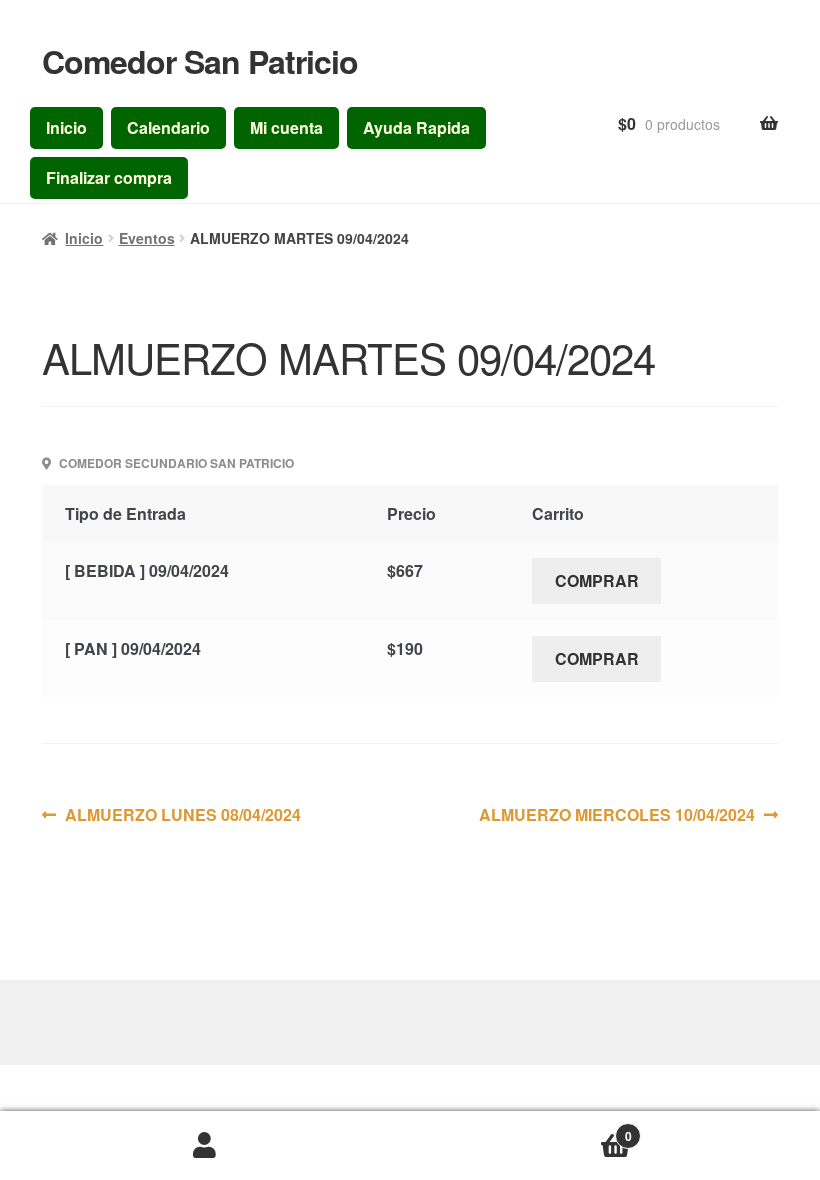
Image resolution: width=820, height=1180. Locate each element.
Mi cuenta (286, 127)
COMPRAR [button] (597, 580)
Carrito (521, 1129)
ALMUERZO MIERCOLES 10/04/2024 (617, 814)
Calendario (168, 127)
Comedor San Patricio (200, 61)
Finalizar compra (109, 177)
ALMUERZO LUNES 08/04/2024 (182, 814)
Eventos (147, 238)
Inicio (66, 127)
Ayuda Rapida (416, 127)
